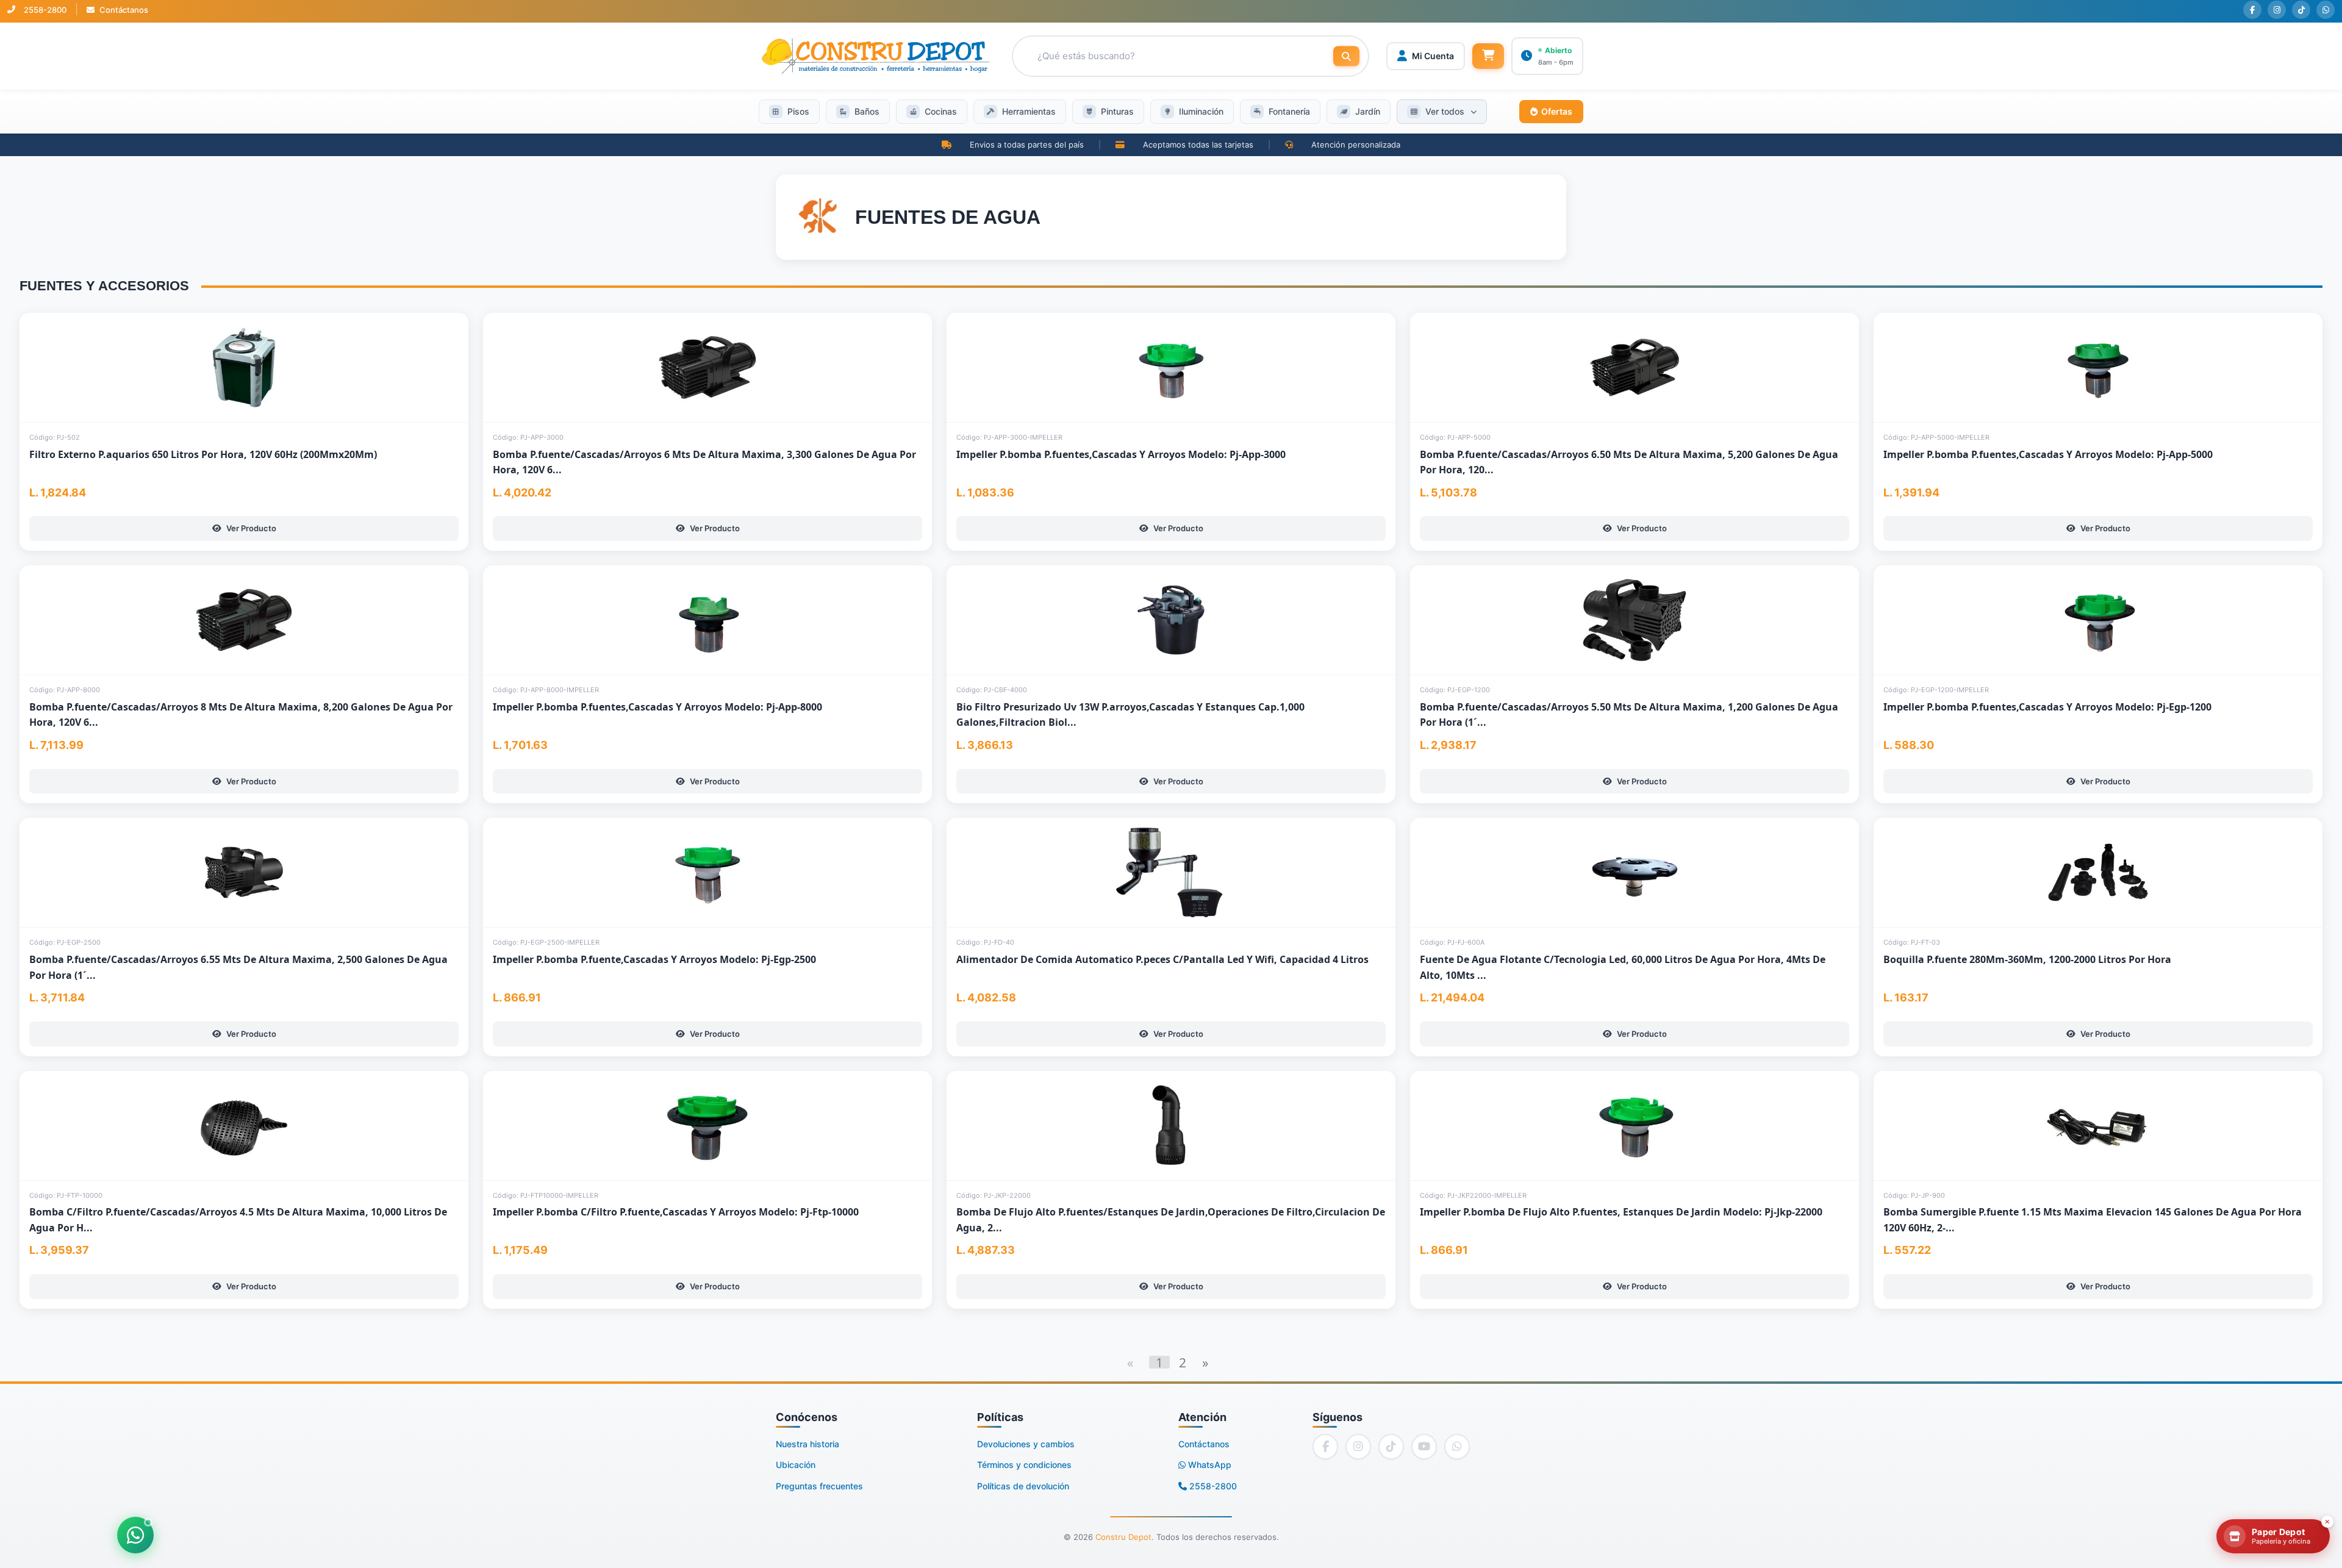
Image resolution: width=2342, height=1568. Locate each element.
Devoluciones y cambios (1026, 1444)
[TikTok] (2301, 10)
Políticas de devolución (1023, 1486)
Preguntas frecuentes (819, 1486)
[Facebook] (2252, 10)
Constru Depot (1123, 1537)
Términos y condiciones (1024, 1465)
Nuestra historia (808, 1444)
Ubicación (796, 1465)
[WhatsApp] (2326, 10)
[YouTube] (1424, 1447)
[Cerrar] (2327, 1522)
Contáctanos (123, 10)
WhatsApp (1209, 1465)
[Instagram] (2277, 10)
